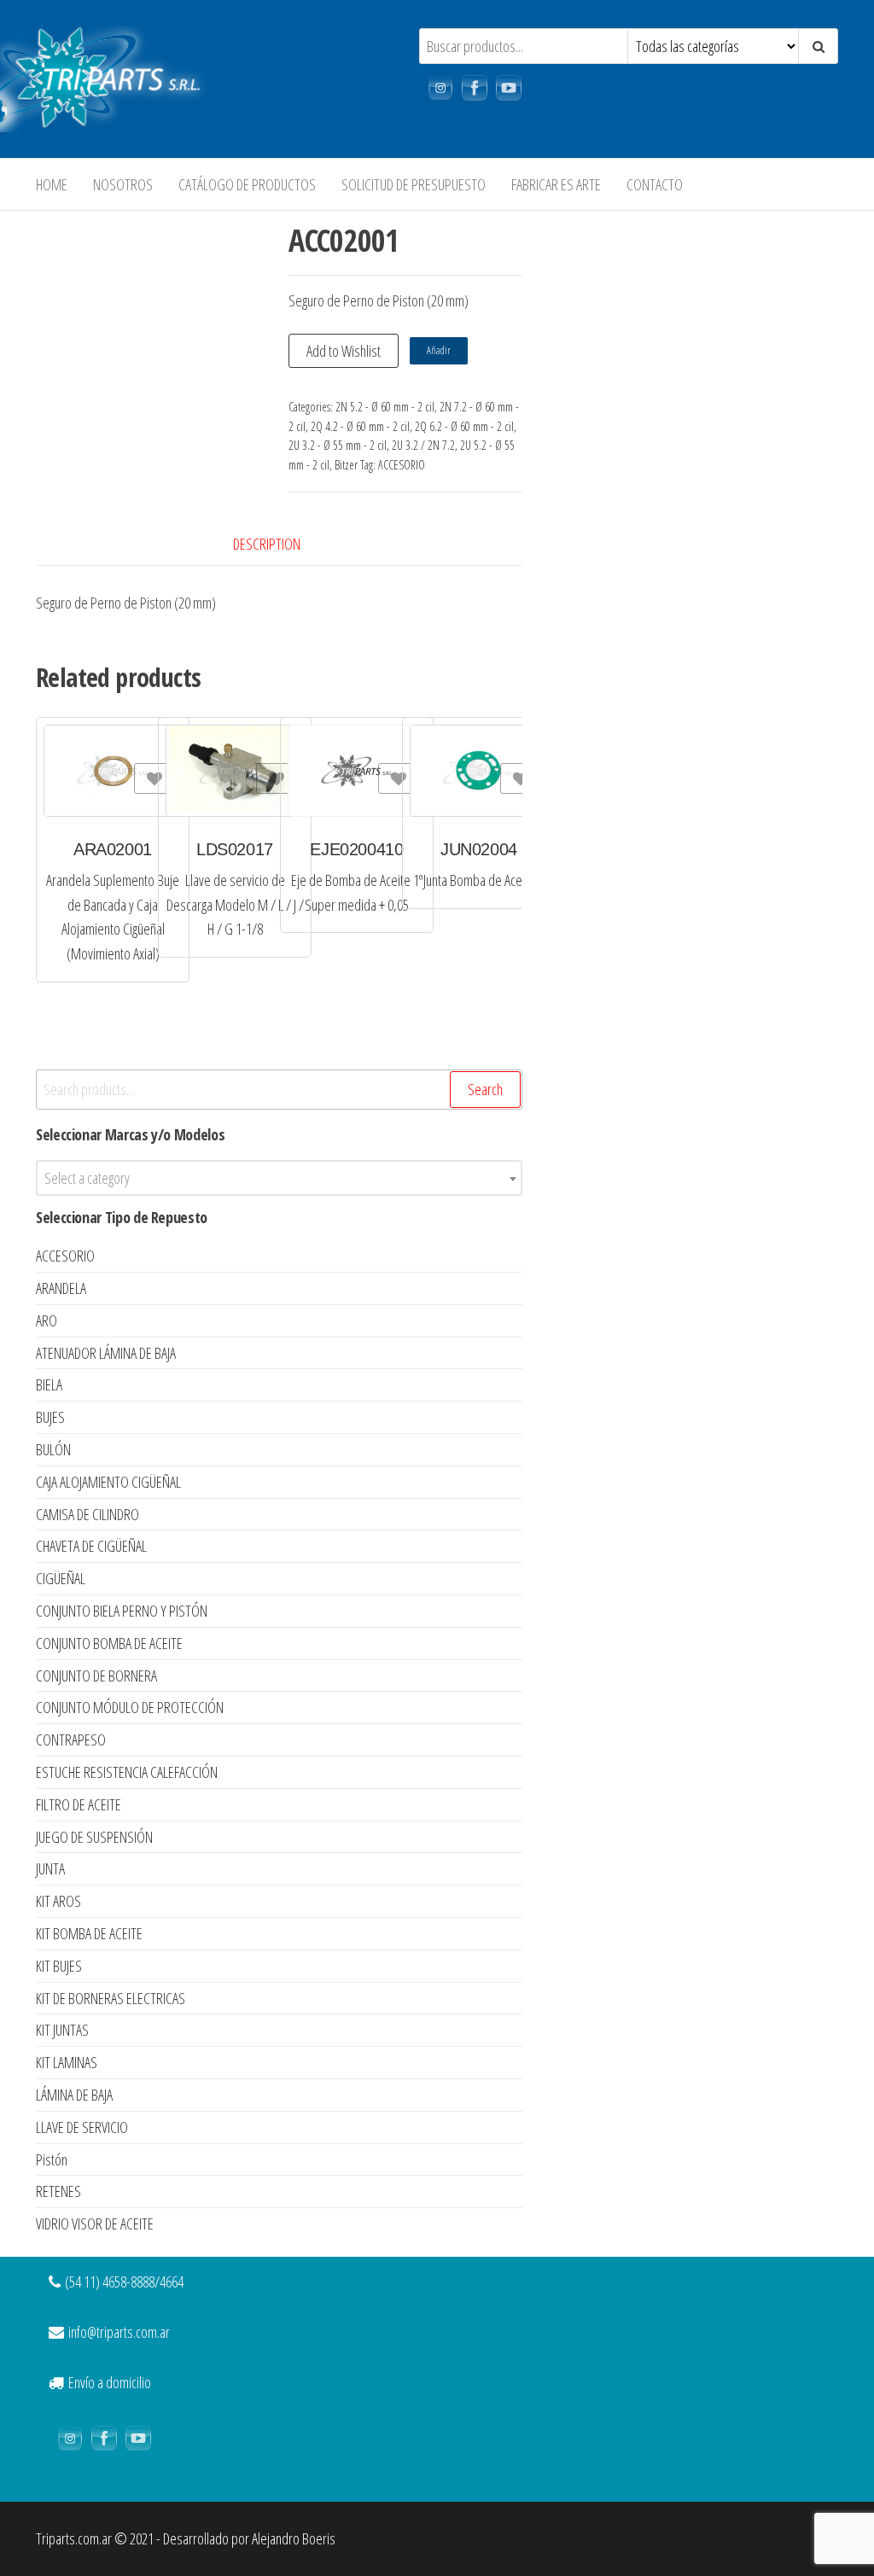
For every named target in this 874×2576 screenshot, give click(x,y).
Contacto (655, 184)
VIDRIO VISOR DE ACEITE (95, 2223)
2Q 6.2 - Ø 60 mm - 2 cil (464, 426)
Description (267, 544)
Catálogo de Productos (247, 184)
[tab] (280, 544)
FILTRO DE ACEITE (79, 1804)
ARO (47, 1320)
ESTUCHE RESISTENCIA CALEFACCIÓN (127, 1772)
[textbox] (279, 1178)
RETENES (58, 2191)
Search (485, 1089)
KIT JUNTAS (62, 2030)
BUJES (50, 1417)
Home (52, 184)
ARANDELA (61, 1288)
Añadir (439, 350)
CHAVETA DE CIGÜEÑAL (91, 1546)
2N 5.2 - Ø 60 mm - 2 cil (385, 407)
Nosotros (123, 184)
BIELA (49, 1384)
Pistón (52, 2159)
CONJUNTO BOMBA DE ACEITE (109, 1643)
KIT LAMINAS (67, 2062)
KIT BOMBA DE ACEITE (89, 1933)
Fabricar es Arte (556, 184)
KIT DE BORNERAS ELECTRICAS (111, 1998)
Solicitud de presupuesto (414, 184)
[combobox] (279, 1178)
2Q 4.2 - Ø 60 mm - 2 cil (360, 426)
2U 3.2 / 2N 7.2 (423, 445)
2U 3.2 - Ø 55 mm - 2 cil (338, 445)
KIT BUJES (59, 1966)
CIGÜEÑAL (61, 1578)
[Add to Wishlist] (152, 778)
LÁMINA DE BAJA (74, 2095)
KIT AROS (58, 1901)
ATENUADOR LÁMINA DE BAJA (106, 1353)
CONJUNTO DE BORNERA (96, 1676)
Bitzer (346, 465)
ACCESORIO (402, 465)
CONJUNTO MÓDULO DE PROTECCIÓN (130, 1707)
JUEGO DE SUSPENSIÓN (94, 1837)
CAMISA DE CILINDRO (87, 1514)
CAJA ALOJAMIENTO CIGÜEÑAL (108, 1482)
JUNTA (50, 1868)
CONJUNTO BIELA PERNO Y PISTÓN (122, 1611)
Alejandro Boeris (294, 2538)
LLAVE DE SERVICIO (82, 2127)
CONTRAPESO (71, 1740)
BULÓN (53, 1449)
